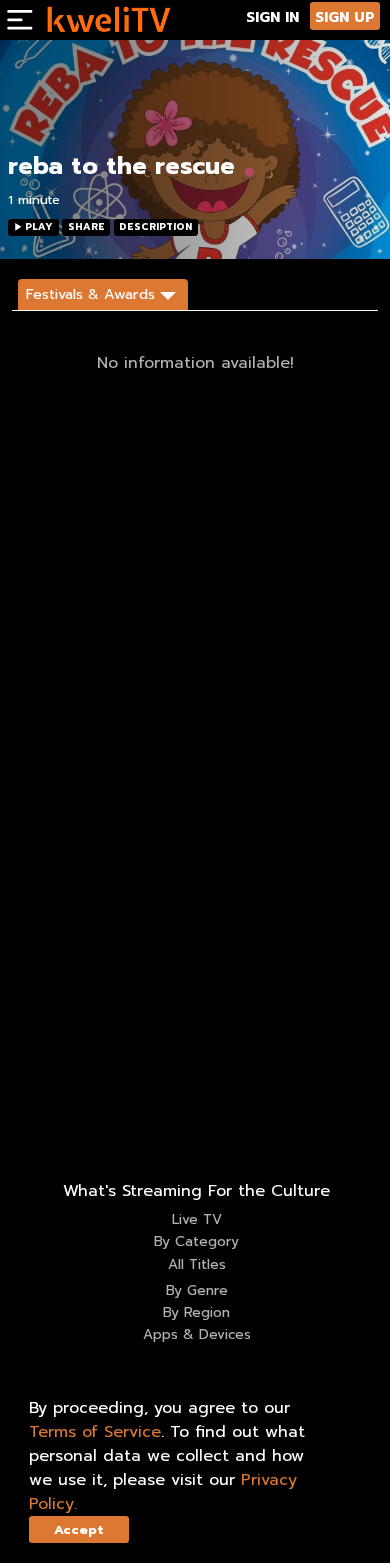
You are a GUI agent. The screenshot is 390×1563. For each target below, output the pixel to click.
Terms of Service (95, 1432)
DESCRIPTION (155, 227)
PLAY (39, 227)
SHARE (86, 227)
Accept (79, 1529)
